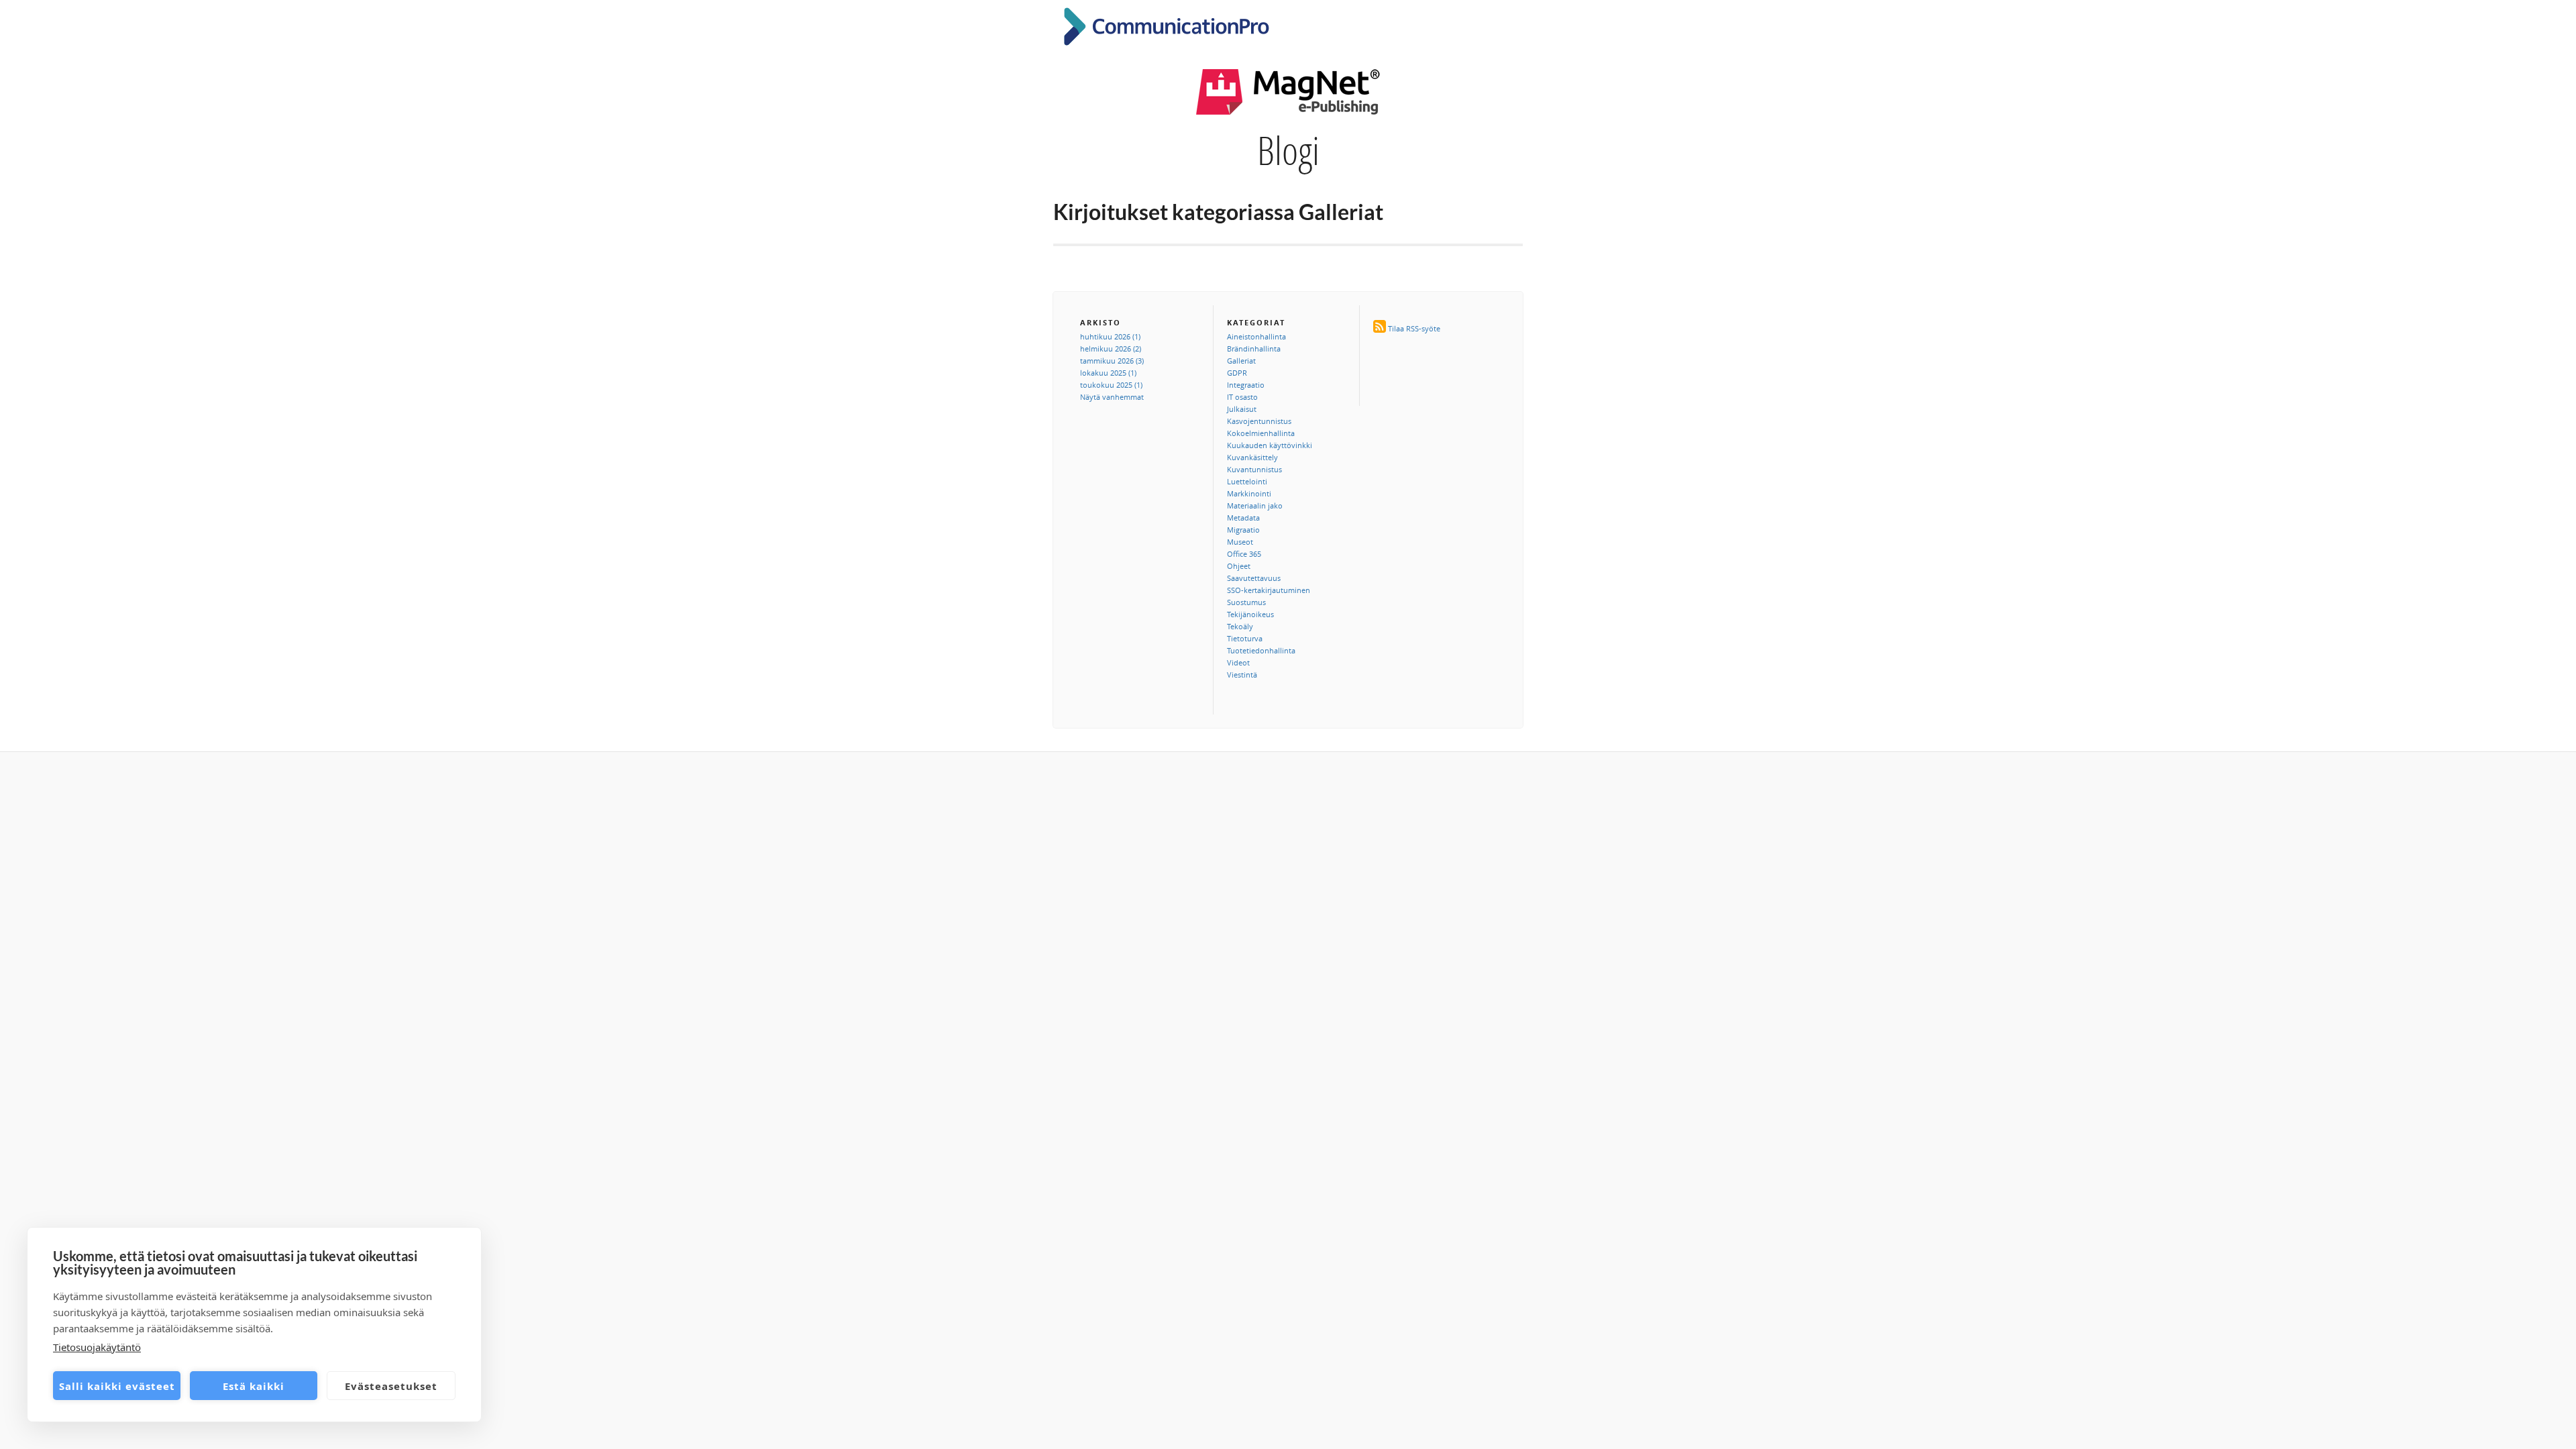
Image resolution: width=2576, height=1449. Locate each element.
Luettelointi (1247, 481)
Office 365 (1244, 554)
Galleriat (1241, 361)
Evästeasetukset (391, 1386)
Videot (1238, 662)
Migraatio (1243, 530)
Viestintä (1242, 675)
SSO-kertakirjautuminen (1269, 590)
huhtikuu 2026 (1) (1110, 336)
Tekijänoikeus (1250, 614)
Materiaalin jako (1255, 505)
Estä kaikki (254, 1386)
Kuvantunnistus (1254, 469)
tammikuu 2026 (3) (1112, 361)
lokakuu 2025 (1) (1108, 373)
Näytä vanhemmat (1112, 397)
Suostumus (1246, 602)
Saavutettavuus (1254, 578)
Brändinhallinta (1254, 348)
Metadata (1243, 518)
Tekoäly (1240, 626)
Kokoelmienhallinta (1261, 433)
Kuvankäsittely (1252, 457)
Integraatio (1246, 385)
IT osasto (1242, 397)
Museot (1240, 542)
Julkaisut (1242, 409)
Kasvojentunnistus (1259, 421)
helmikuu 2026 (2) (1111, 348)
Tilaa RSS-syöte (1414, 328)
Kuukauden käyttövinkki (1270, 445)
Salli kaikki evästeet (117, 1386)
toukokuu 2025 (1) (1111, 385)
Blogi (1288, 150)
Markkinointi (1249, 493)
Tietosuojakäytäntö (97, 1347)
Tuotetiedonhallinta (1261, 650)
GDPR (1237, 373)
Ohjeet (1239, 566)
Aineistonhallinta (1256, 336)
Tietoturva (1245, 638)
